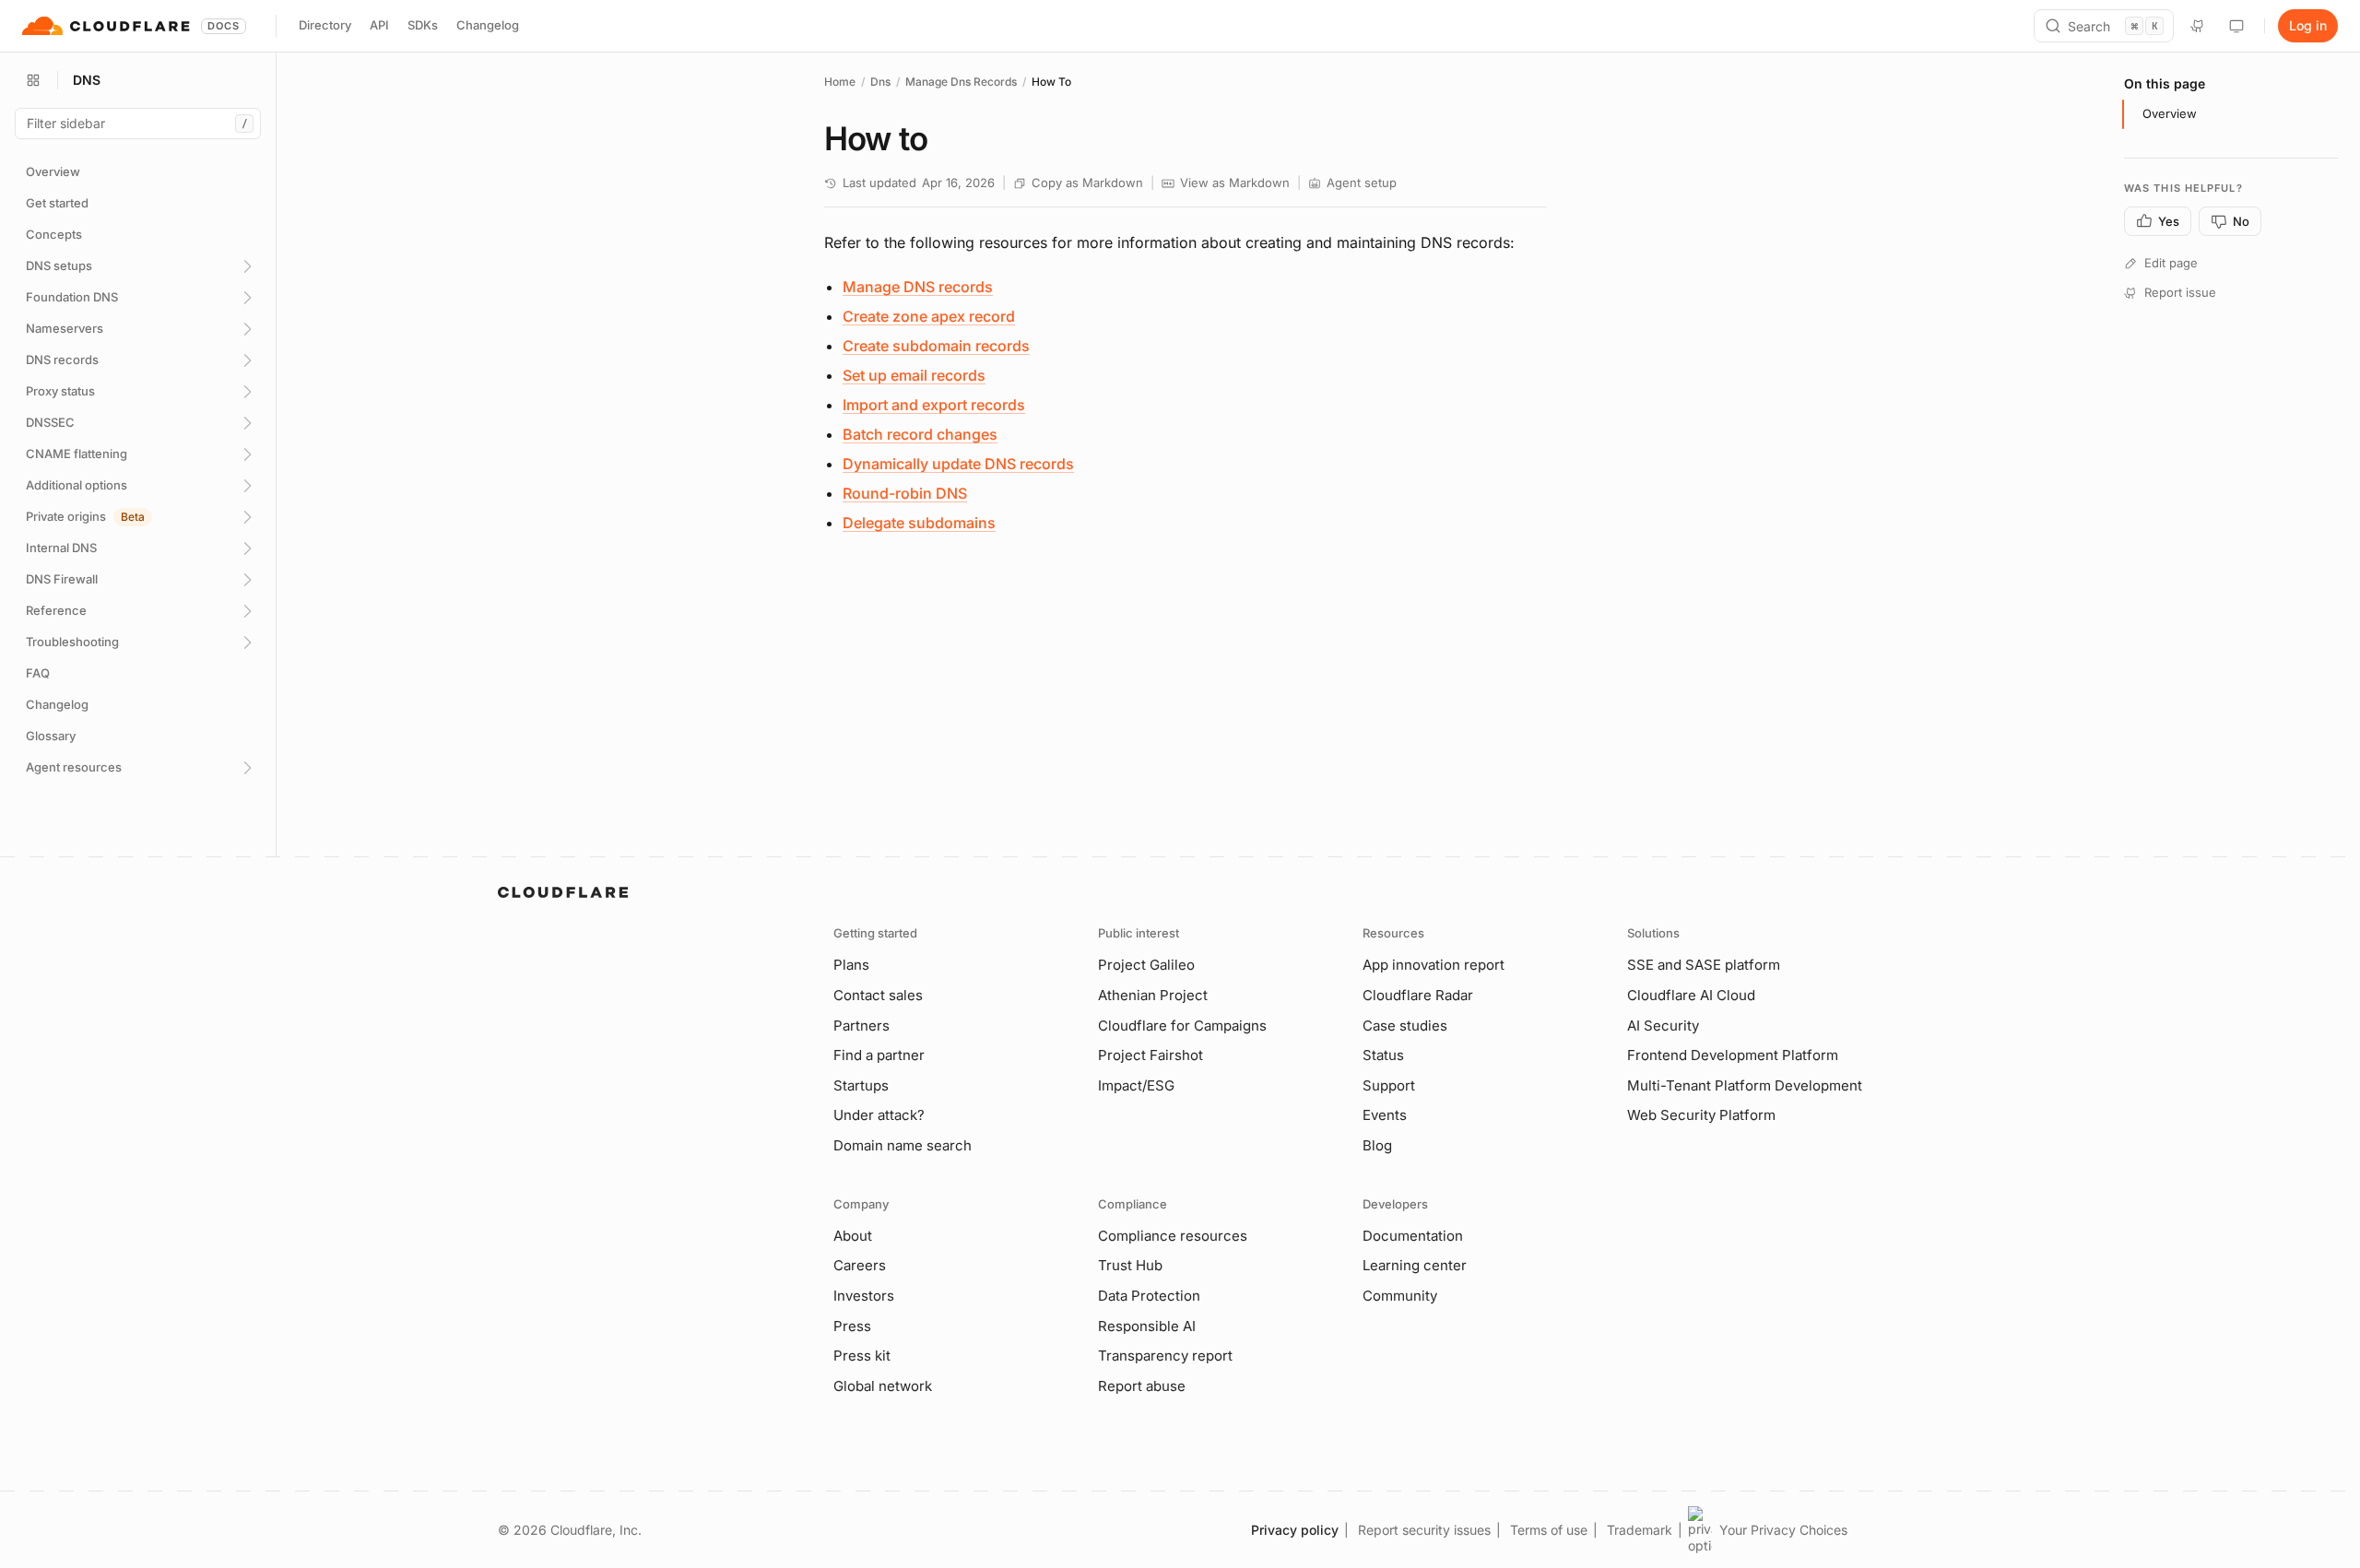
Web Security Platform (1701, 1115)
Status (1383, 1055)
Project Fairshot (1150, 1055)
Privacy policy (1295, 1530)
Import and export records (934, 405)
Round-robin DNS (905, 493)
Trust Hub (1130, 1265)
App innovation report (1434, 965)
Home (840, 82)
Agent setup (1362, 183)
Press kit (862, 1356)
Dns (880, 82)
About (853, 1236)
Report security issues (1424, 1530)
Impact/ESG (1136, 1085)
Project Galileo (1146, 965)
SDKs (423, 25)
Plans (851, 965)
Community (1400, 1296)
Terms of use (1549, 1530)
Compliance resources (1173, 1236)
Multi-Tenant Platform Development (1745, 1085)
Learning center (1415, 1265)
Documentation (1413, 1236)
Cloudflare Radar (1418, 995)
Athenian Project (1153, 995)
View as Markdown (1235, 183)
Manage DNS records (918, 287)
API (379, 25)
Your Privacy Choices (1783, 1530)
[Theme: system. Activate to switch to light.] (2236, 26)
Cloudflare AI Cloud (1691, 995)
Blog (1377, 1145)
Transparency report (1165, 1356)
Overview (2170, 113)
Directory (325, 25)
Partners (861, 1026)
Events (1385, 1115)
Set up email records (914, 375)
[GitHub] (2198, 26)
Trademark (1640, 1530)
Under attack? (879, 1115)
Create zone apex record (929, 316)
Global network (883, 1386)
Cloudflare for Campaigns (1182, 1026)
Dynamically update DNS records (958, 464)
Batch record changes (920, 434)
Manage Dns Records (961, 82)
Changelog (488, 25)
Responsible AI (1147, 1326)
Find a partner (879, 1055)
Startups (861, 1085)
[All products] (33, 80)
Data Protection (1149, 1296)
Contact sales (878, 995)
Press (852, 1326)
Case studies (1405, 1026)
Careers (860, 1265)
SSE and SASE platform (1704, 965)
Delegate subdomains (919, 523)
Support (1389, 1085)
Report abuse (1142, 1386)
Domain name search (903, 1145)
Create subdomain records (936, 346)
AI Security (1663, 1026)
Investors (864, 1296)
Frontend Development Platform (1733, 1055)
